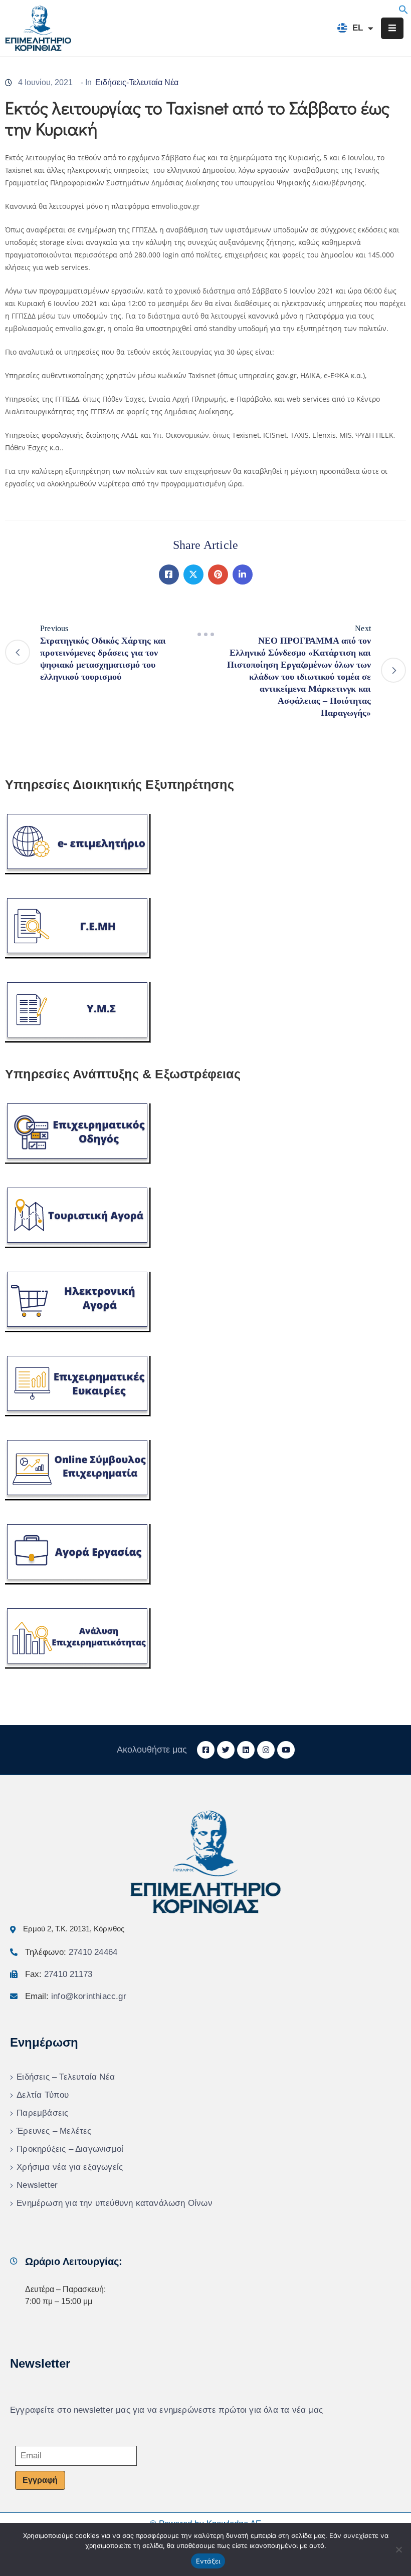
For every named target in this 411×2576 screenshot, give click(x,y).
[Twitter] (193, 575)
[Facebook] (169, 575)
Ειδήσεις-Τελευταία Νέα (137, 82)
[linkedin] (246, 1750)
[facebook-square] (206, 1750)
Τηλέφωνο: (71, 1952)
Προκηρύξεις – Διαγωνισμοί (70, 2149)
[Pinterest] (218, 575)
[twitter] (226, 1750)
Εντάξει (208, 2561)
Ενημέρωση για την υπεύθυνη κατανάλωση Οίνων (115, 2203)
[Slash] (205, 635)
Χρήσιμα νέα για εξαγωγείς (70, 2167)
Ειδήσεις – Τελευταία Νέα (66, 2077)
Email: (76, 1996)
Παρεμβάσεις (42, 2113)
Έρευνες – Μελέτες (54, 2131)
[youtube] (286, 1750)
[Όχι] (398, 2549)
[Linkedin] (243, 575)
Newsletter (37, 2185)
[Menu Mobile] (392, 28)
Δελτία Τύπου (43, 2095)
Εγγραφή (40, 2480)
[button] (403, 9)
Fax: (59, 1974)
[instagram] (266, 1750)
